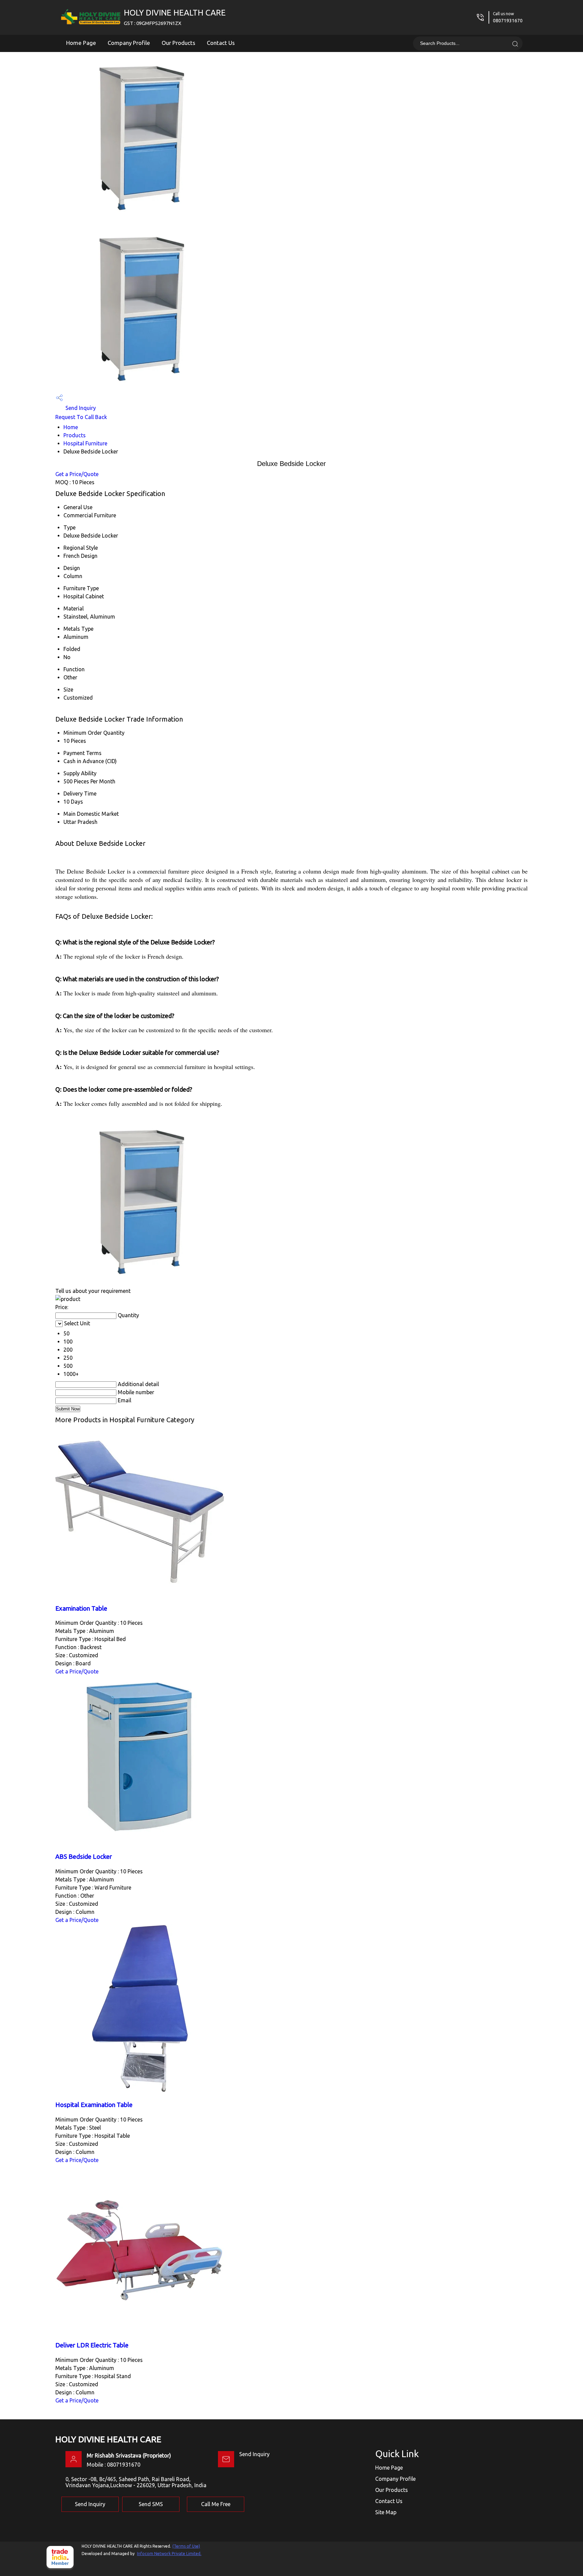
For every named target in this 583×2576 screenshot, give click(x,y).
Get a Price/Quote (77, 474)
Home (71, 427)
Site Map (386, 2512)
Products (75, 435)
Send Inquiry (80, 408)
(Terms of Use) (186, 2546)
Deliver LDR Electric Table (92, 2345)
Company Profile (129, 43)
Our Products (178, 43)
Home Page (81, 43)
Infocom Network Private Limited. (169, 2554)
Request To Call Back (81, 417)
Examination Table (81, 1608)
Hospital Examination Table (94, 2105)
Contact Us (221, 43)
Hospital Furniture (85, 443)
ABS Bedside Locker (84, 1857)
